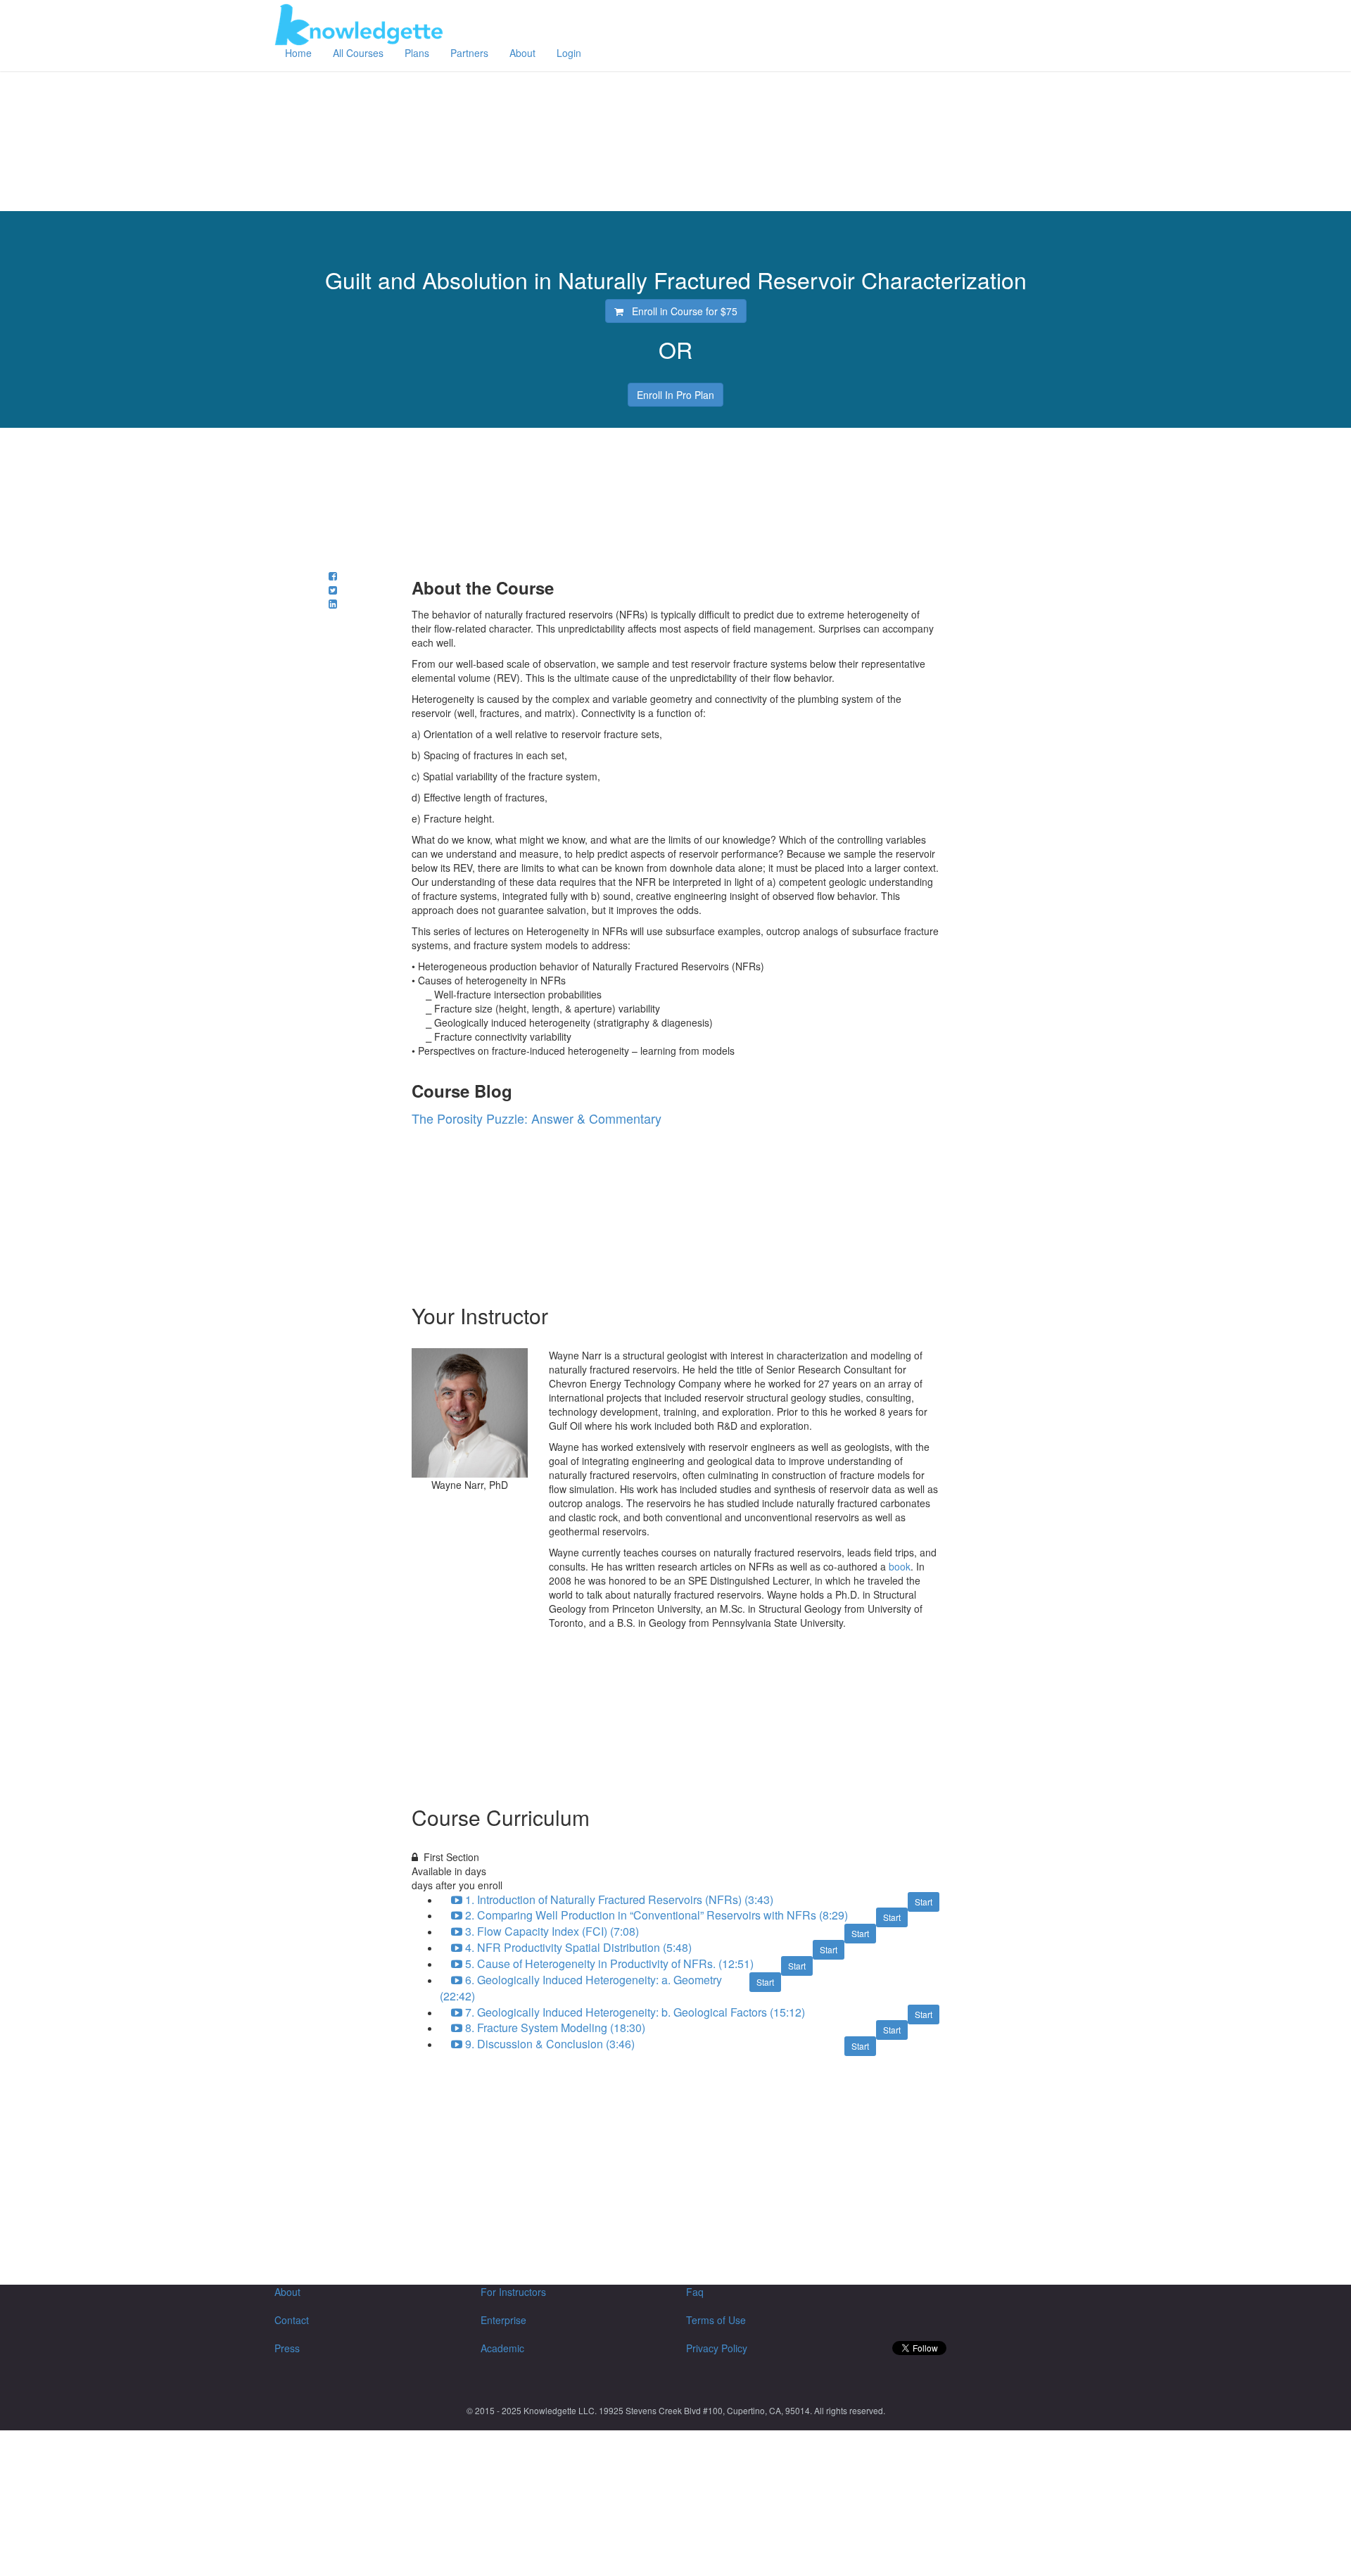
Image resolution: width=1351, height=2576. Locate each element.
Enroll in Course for (680, 311)
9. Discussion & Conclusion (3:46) (556, 2044)
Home (298, 53)
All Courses (358, 53)
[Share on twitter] (333, 590)
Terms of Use (716, 2320)
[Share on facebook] (333, 576)
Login (569, 53)
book (900, 1566)
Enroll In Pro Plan (675, 395)
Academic (502, 2348)
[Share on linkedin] (333, 604)
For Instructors (513, 2292)
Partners (469, 53)
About (522, 53)
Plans (417, 53)
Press (287, 2348)
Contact (292, 2320)
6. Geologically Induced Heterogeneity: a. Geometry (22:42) (581, 1988)
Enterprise (503, 2320)
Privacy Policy (717, 2348)
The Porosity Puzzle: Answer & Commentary (537, 1118)
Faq (695, 2292)
